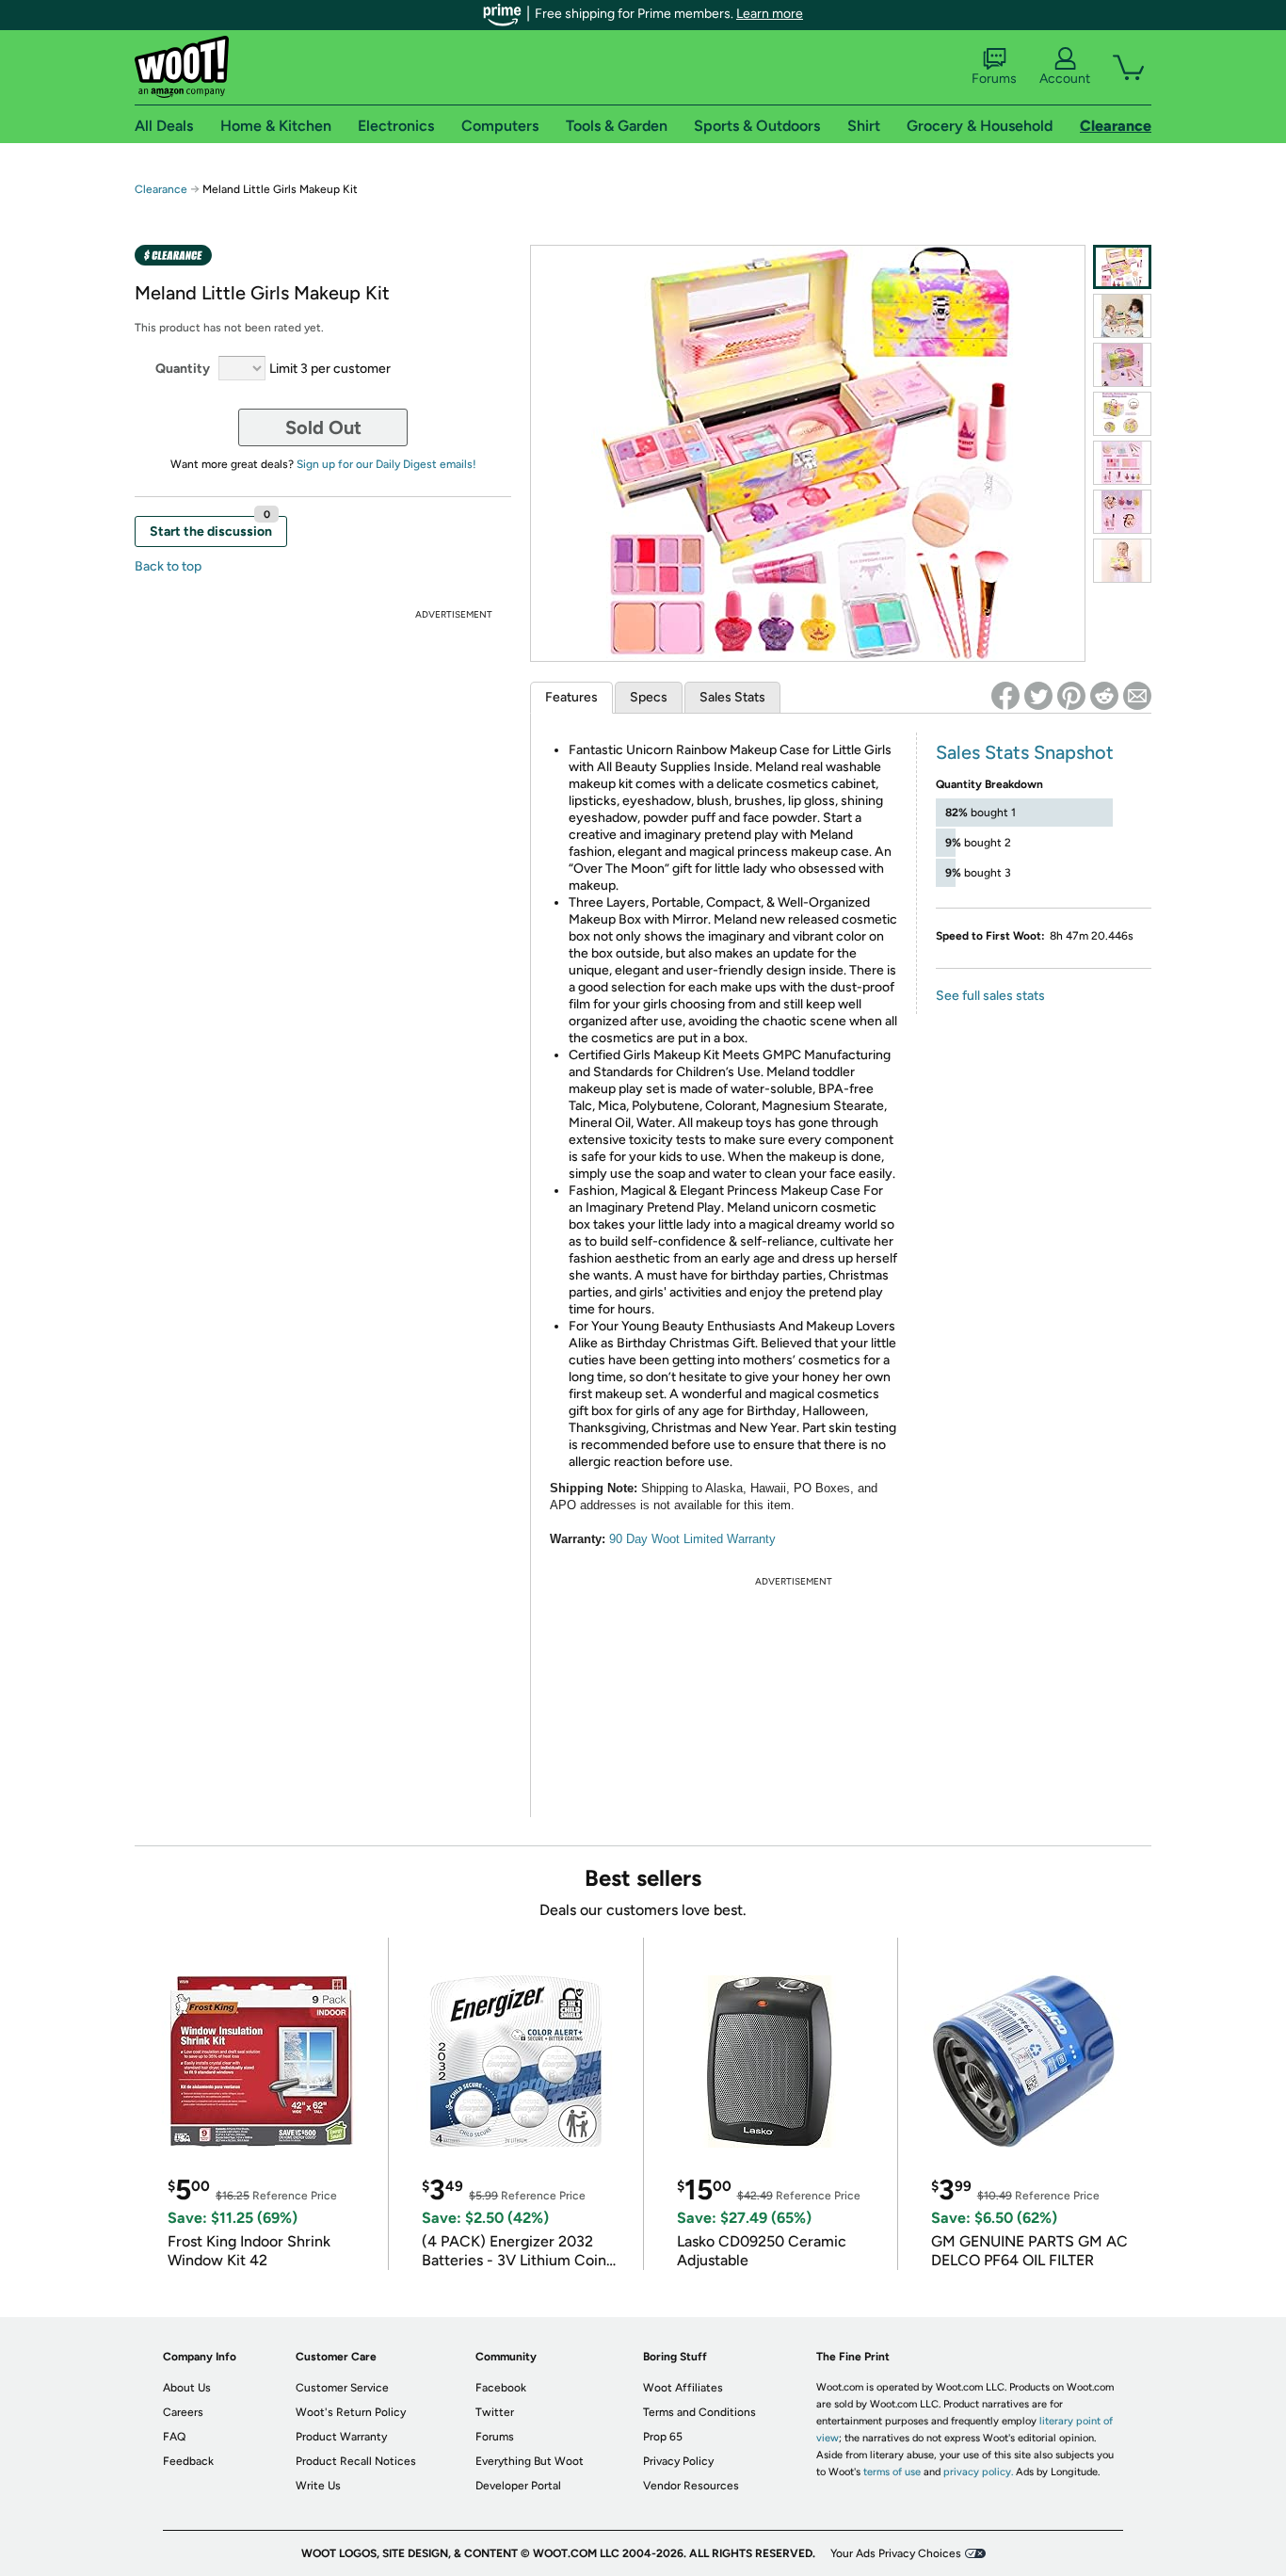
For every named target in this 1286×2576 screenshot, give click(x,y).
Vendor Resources (691, 2486)
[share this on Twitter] (1038, 696)
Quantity (183, 369)
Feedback (188, 2461)
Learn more (770, 14)
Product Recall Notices (356, 2461)
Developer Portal (518, 2486)
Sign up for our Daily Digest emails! (386, 464)
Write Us (318, 2486)
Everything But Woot (530, 2461)
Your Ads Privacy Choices (896, 2553)
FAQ (174, 2437)
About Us (187, 2388)
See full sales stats (990, 996)
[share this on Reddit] (1104, 696)
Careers (183, 2412)
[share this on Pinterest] (1071, 696)
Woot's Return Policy (351, 2412)
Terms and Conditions (699, 2412)
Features (571, 697)
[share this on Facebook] (1005, 696)
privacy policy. (978, 2472)
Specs (649, 697)
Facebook (501, 2388)
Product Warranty (341, 2437)
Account (1065, 79)
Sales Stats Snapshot (1025, 752)
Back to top (168, 566)
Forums (994, 79)
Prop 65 (663, 2437)
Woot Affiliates (683, 2388)
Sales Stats (732, 697)
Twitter (495, 2412)
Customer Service (342, 2388)
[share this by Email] (1137, 696)
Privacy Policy (678, 2461)
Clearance (161, 189)
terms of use (892, 2472)
